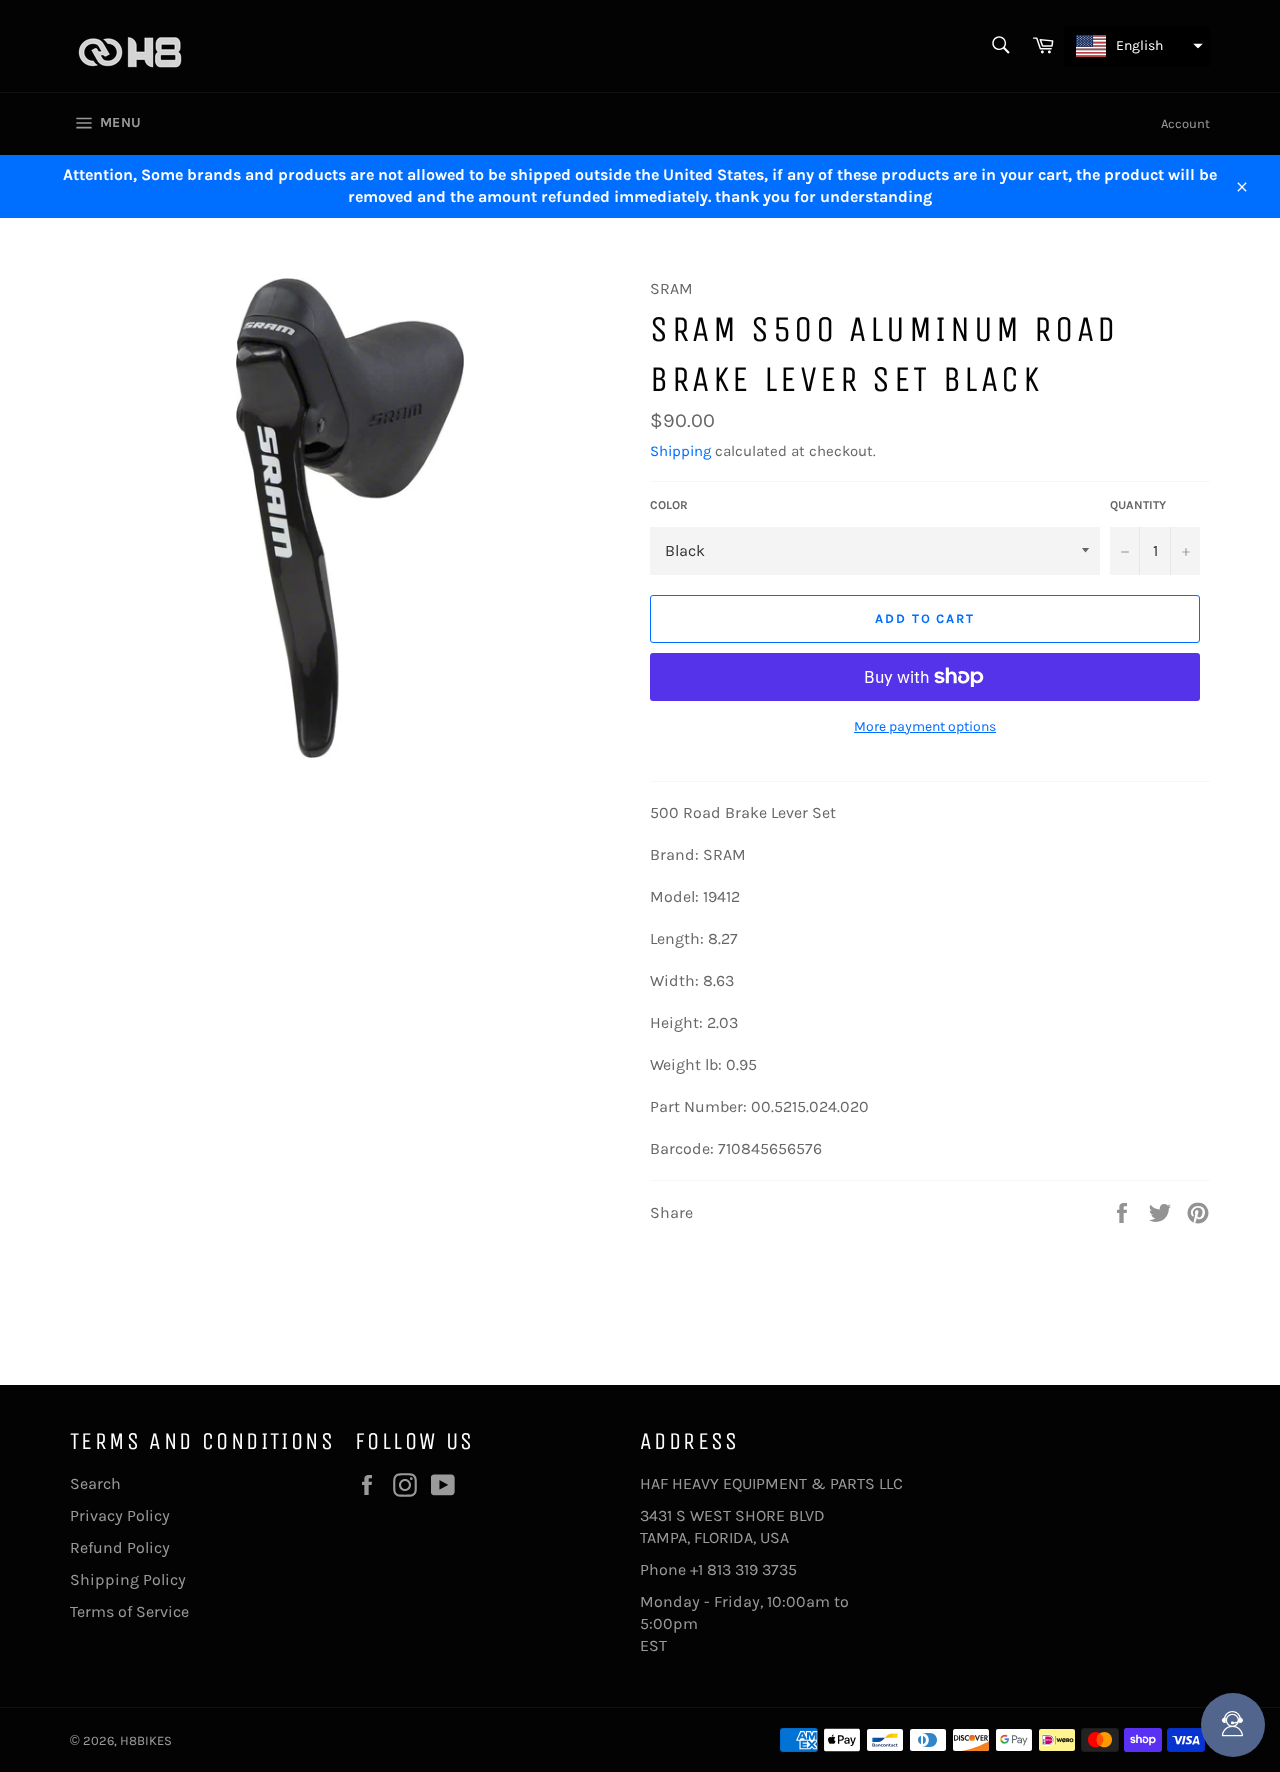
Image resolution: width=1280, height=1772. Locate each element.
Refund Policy (120, 1547)
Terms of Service (129, 1611)
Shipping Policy (128, 1579)
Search (95, 1483)
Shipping (680, 451)
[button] (1137, 46)
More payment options (925, 726)
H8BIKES (146, 1740)
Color (669, 505)
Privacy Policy (120, 1515)
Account (1185, 123)
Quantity (1138, 505)
